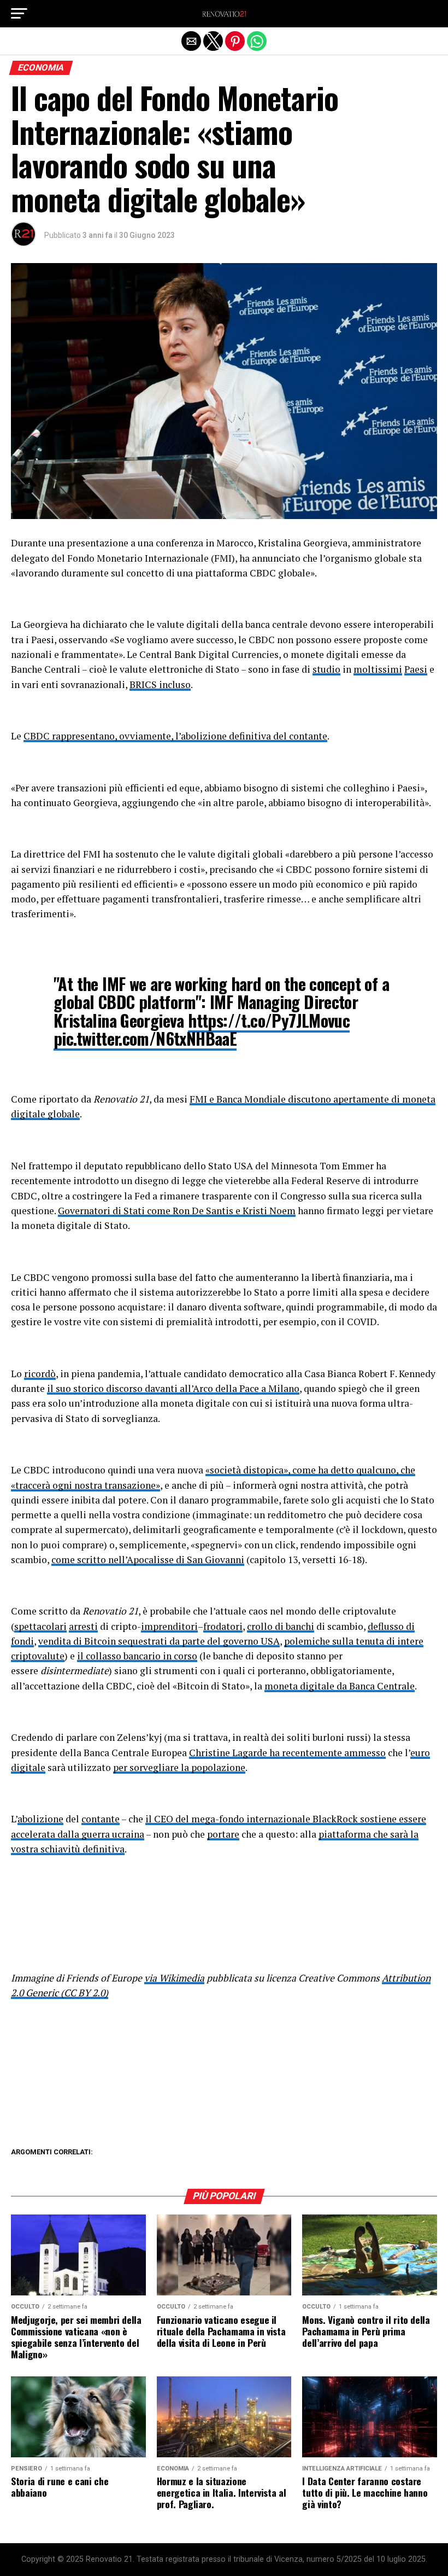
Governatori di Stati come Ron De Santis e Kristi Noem (177, 1211)
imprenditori (169, 1626)
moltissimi (378, 669)
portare (223, 1834)
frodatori (223, 1626)
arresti (83, 1626)
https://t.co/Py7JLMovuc (269, 1020)
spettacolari (40, 1626)
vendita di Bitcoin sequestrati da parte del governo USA (159, 1641)
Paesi (416, 669)
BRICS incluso (160, 684)
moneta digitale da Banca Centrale (340, 1686)
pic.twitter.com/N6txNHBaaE (145, 1038)
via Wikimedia (174, 1978)
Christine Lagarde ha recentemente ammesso (287, 1753)
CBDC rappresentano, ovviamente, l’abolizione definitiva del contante (175, 736)
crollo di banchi (281, 1626)
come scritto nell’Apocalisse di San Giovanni (148, 1560)
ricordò (40, 1374)
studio (326, 669)
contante (101, 1819)
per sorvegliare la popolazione (179, 1767)
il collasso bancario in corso (137, 1656)
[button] (19, 14)
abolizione (40, 1819)
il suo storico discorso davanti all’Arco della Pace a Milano (173, 1388)
